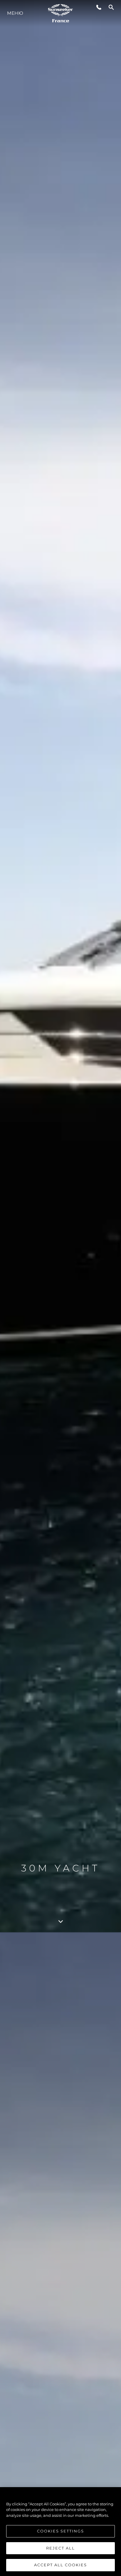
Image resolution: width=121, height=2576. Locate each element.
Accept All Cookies (60, 2565)
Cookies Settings (60, 2531)
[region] (60, 2532)
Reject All (60, 2548)
